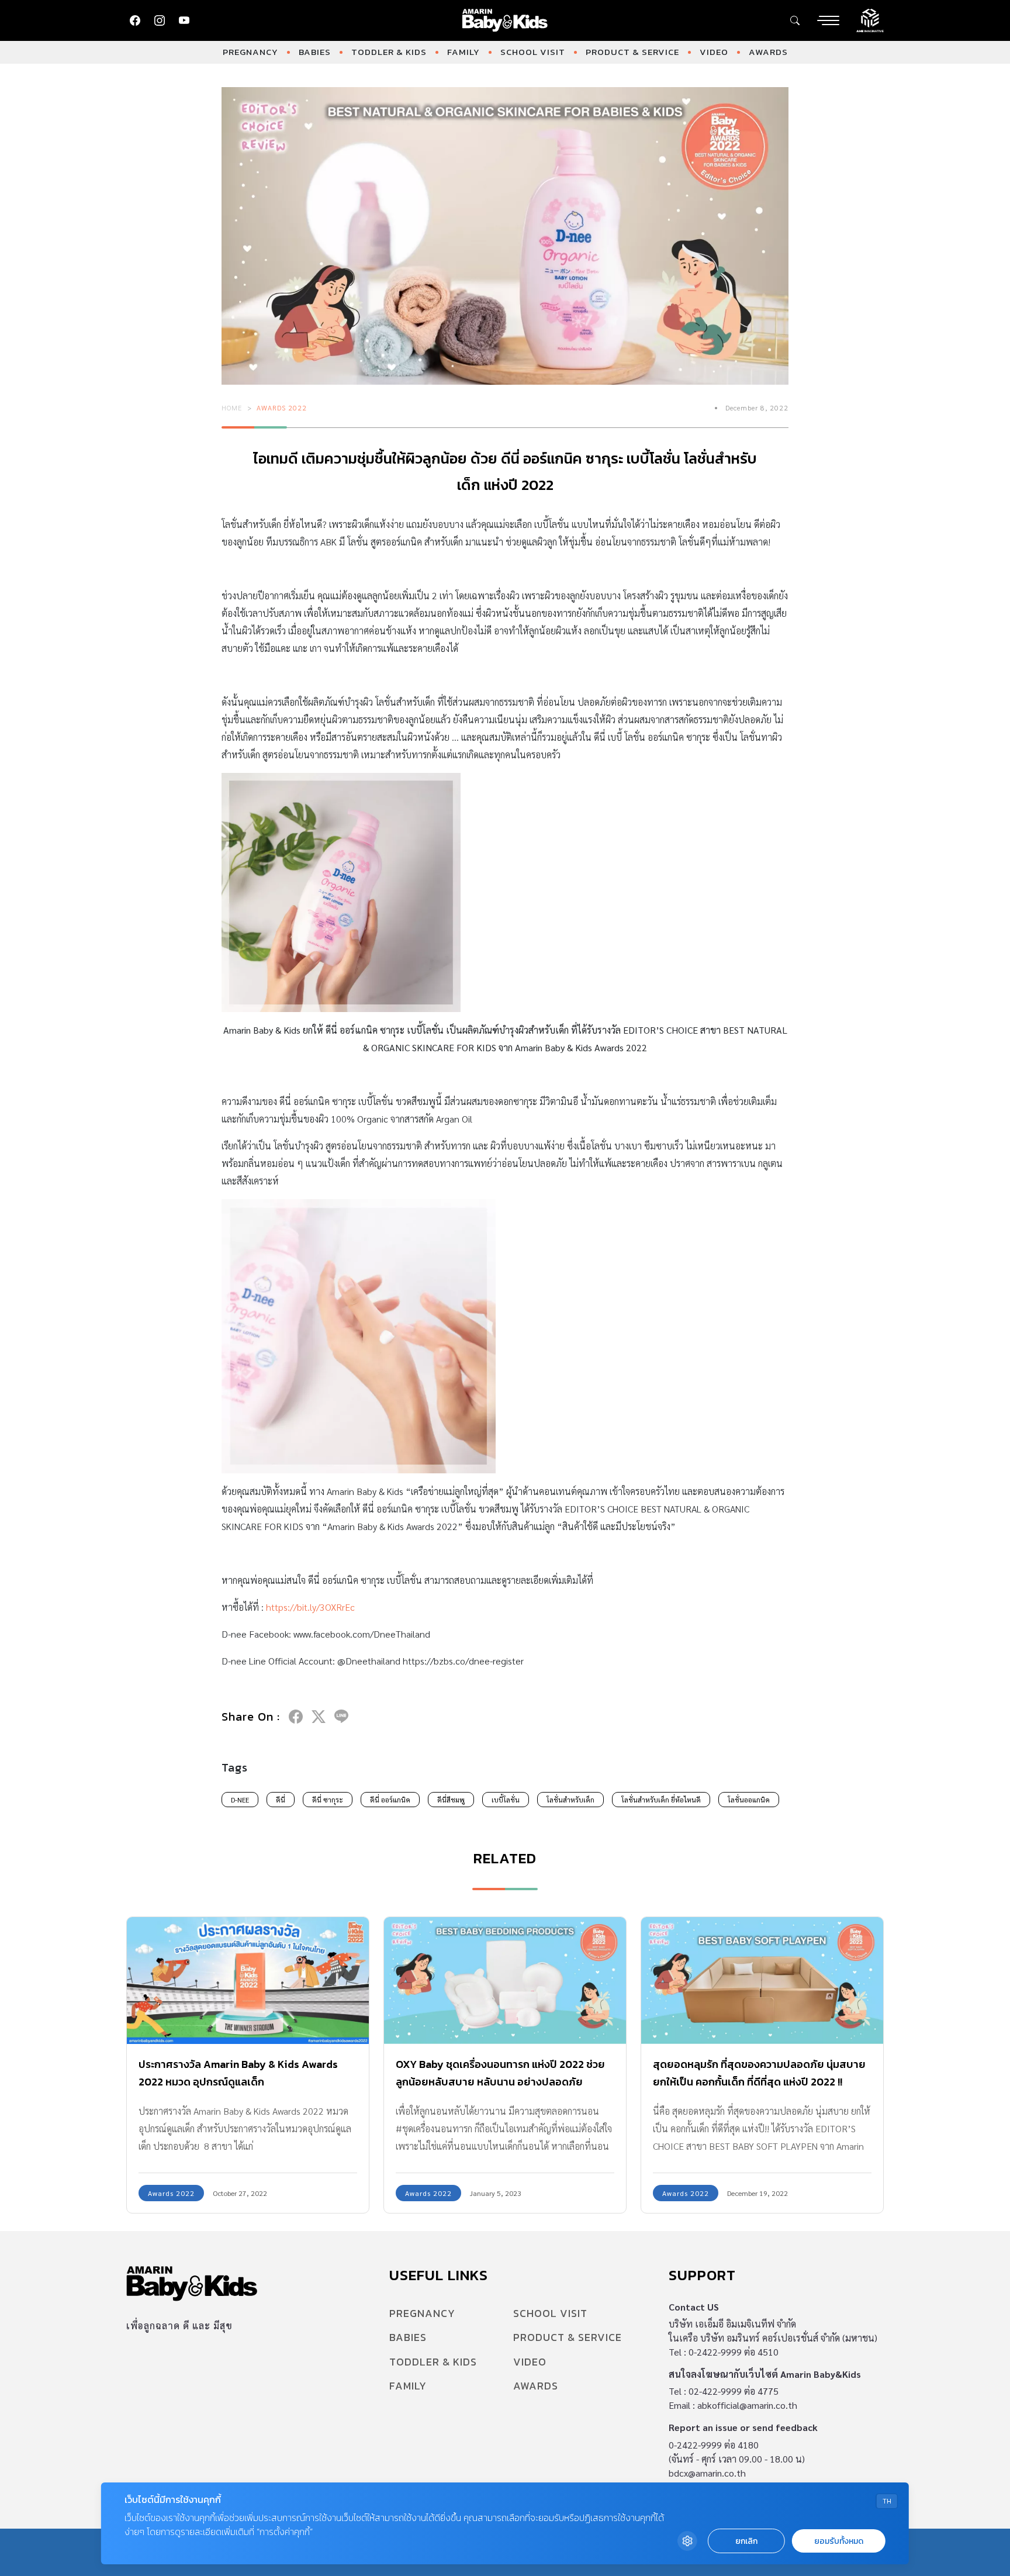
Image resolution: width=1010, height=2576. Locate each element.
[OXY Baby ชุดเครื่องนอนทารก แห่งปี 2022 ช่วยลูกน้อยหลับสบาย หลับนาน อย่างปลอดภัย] (505, 1981)
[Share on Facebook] (296, 1717)
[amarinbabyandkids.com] (505, 20)
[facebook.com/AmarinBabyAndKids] (135, 20)
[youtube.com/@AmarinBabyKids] (184, 20)
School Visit (533, 52)
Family (464, 52)
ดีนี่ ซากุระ (328, 1800)
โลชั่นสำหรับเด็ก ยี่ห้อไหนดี (661, 1800)
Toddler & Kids (389, 52)
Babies (315, 52)
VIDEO (714, 52)
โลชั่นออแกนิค (749, 1800)
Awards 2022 (282, 408)
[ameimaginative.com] (870, 19)
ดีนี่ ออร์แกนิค (390, 1800)
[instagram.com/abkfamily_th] (160, 20)
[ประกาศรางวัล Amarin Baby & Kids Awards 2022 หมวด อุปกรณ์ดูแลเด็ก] (248, 1981)
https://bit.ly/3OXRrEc (310, 1607)
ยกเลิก (746, 2541)
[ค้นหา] (795, 20)
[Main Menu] (828, 20)
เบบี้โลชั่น (506, 1800)
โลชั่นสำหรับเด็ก (570, 1800)
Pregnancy (250, 52)
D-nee (240, 1800)
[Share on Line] (341, 1717)
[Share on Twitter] (319, 1717)
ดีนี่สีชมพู (451, 1800)
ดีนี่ (281, 1800)
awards (768, 52)
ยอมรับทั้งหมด (839, 2541)
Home (232, 408)
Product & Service (632, 52)
